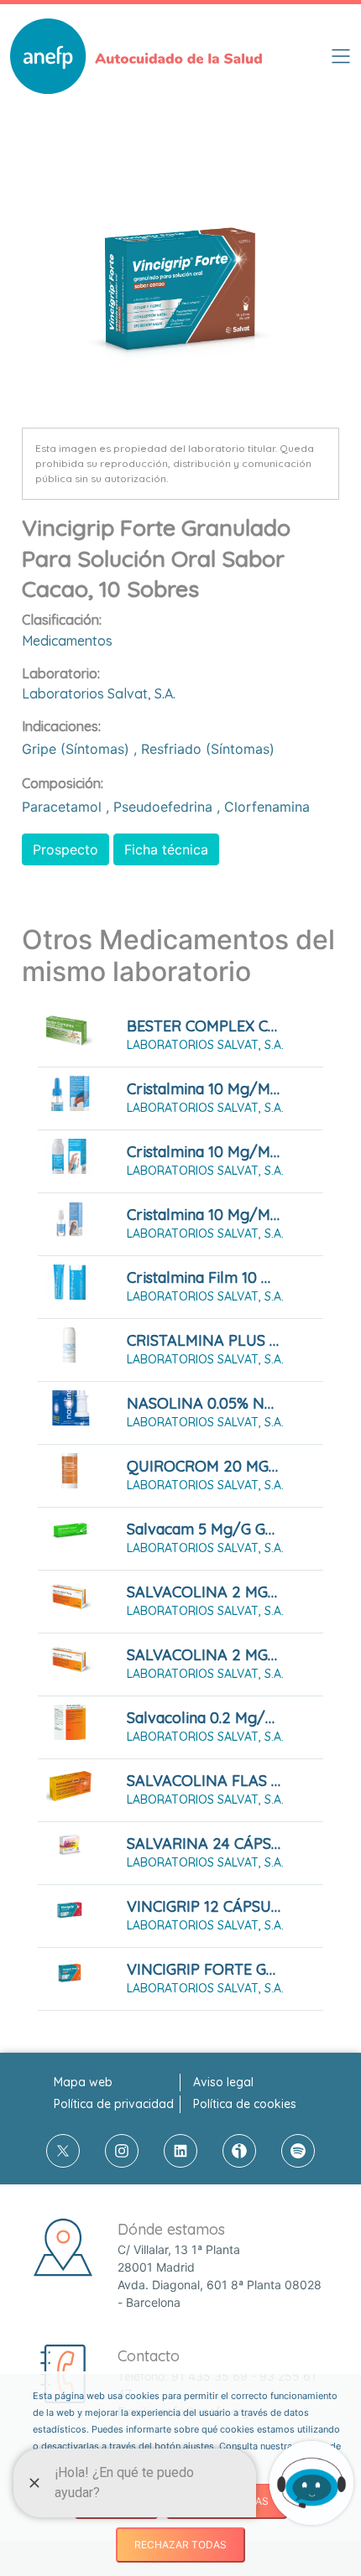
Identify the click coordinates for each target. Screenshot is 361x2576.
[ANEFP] (136, 56)
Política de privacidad (114, 2104)
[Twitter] (63, 2151)
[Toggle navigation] (341, 56)
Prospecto (65, 849)
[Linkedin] (180, 2151)
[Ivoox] (239, 2151)
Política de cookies (245, 2104)
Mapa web (83, 2082)
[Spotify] (298, 2151)
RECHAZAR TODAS (180, 2545)
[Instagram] (122, 2151)
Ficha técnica (166, 849)
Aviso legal (223, 2082)
